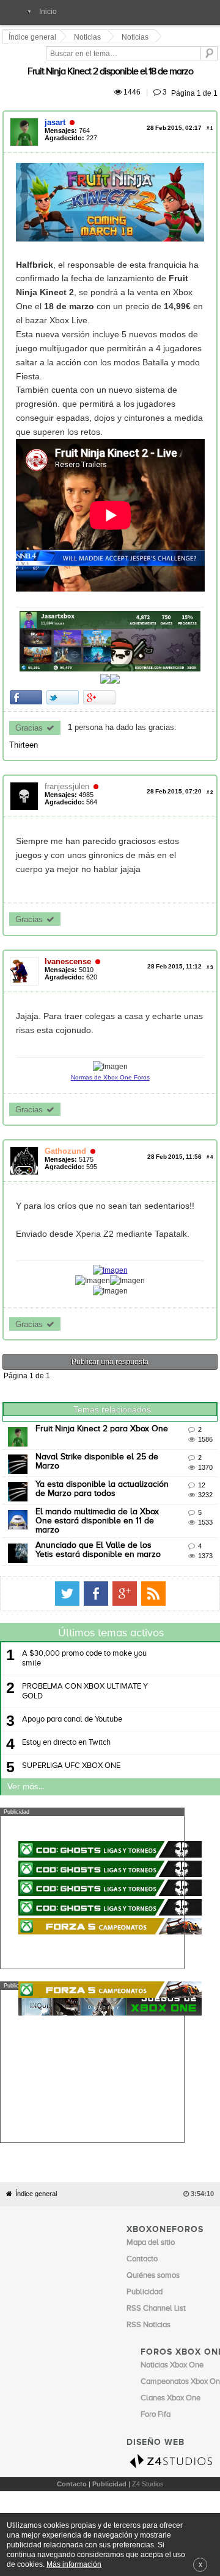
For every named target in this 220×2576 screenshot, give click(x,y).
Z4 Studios (148, 2399)
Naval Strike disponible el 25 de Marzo (112, 1422)
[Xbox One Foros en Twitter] (185, 1553)
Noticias (89, 37)
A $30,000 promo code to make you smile (84, 1618)
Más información (74, 2564)
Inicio (48, 12)
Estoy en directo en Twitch (66, 1702)
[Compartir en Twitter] (64, 708)
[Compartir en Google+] (101, 708)
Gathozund (67, 1117)
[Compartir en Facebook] (28, 708)
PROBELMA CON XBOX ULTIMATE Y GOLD (85, 1651)
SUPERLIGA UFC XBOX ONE (71, 1726)
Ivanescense (70, 941)
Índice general (36, 2109)
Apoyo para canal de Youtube (72, 1679)
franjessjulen (69, 780)
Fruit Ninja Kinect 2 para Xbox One (104, 1395)
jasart (57, 108)
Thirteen (196, 738)
